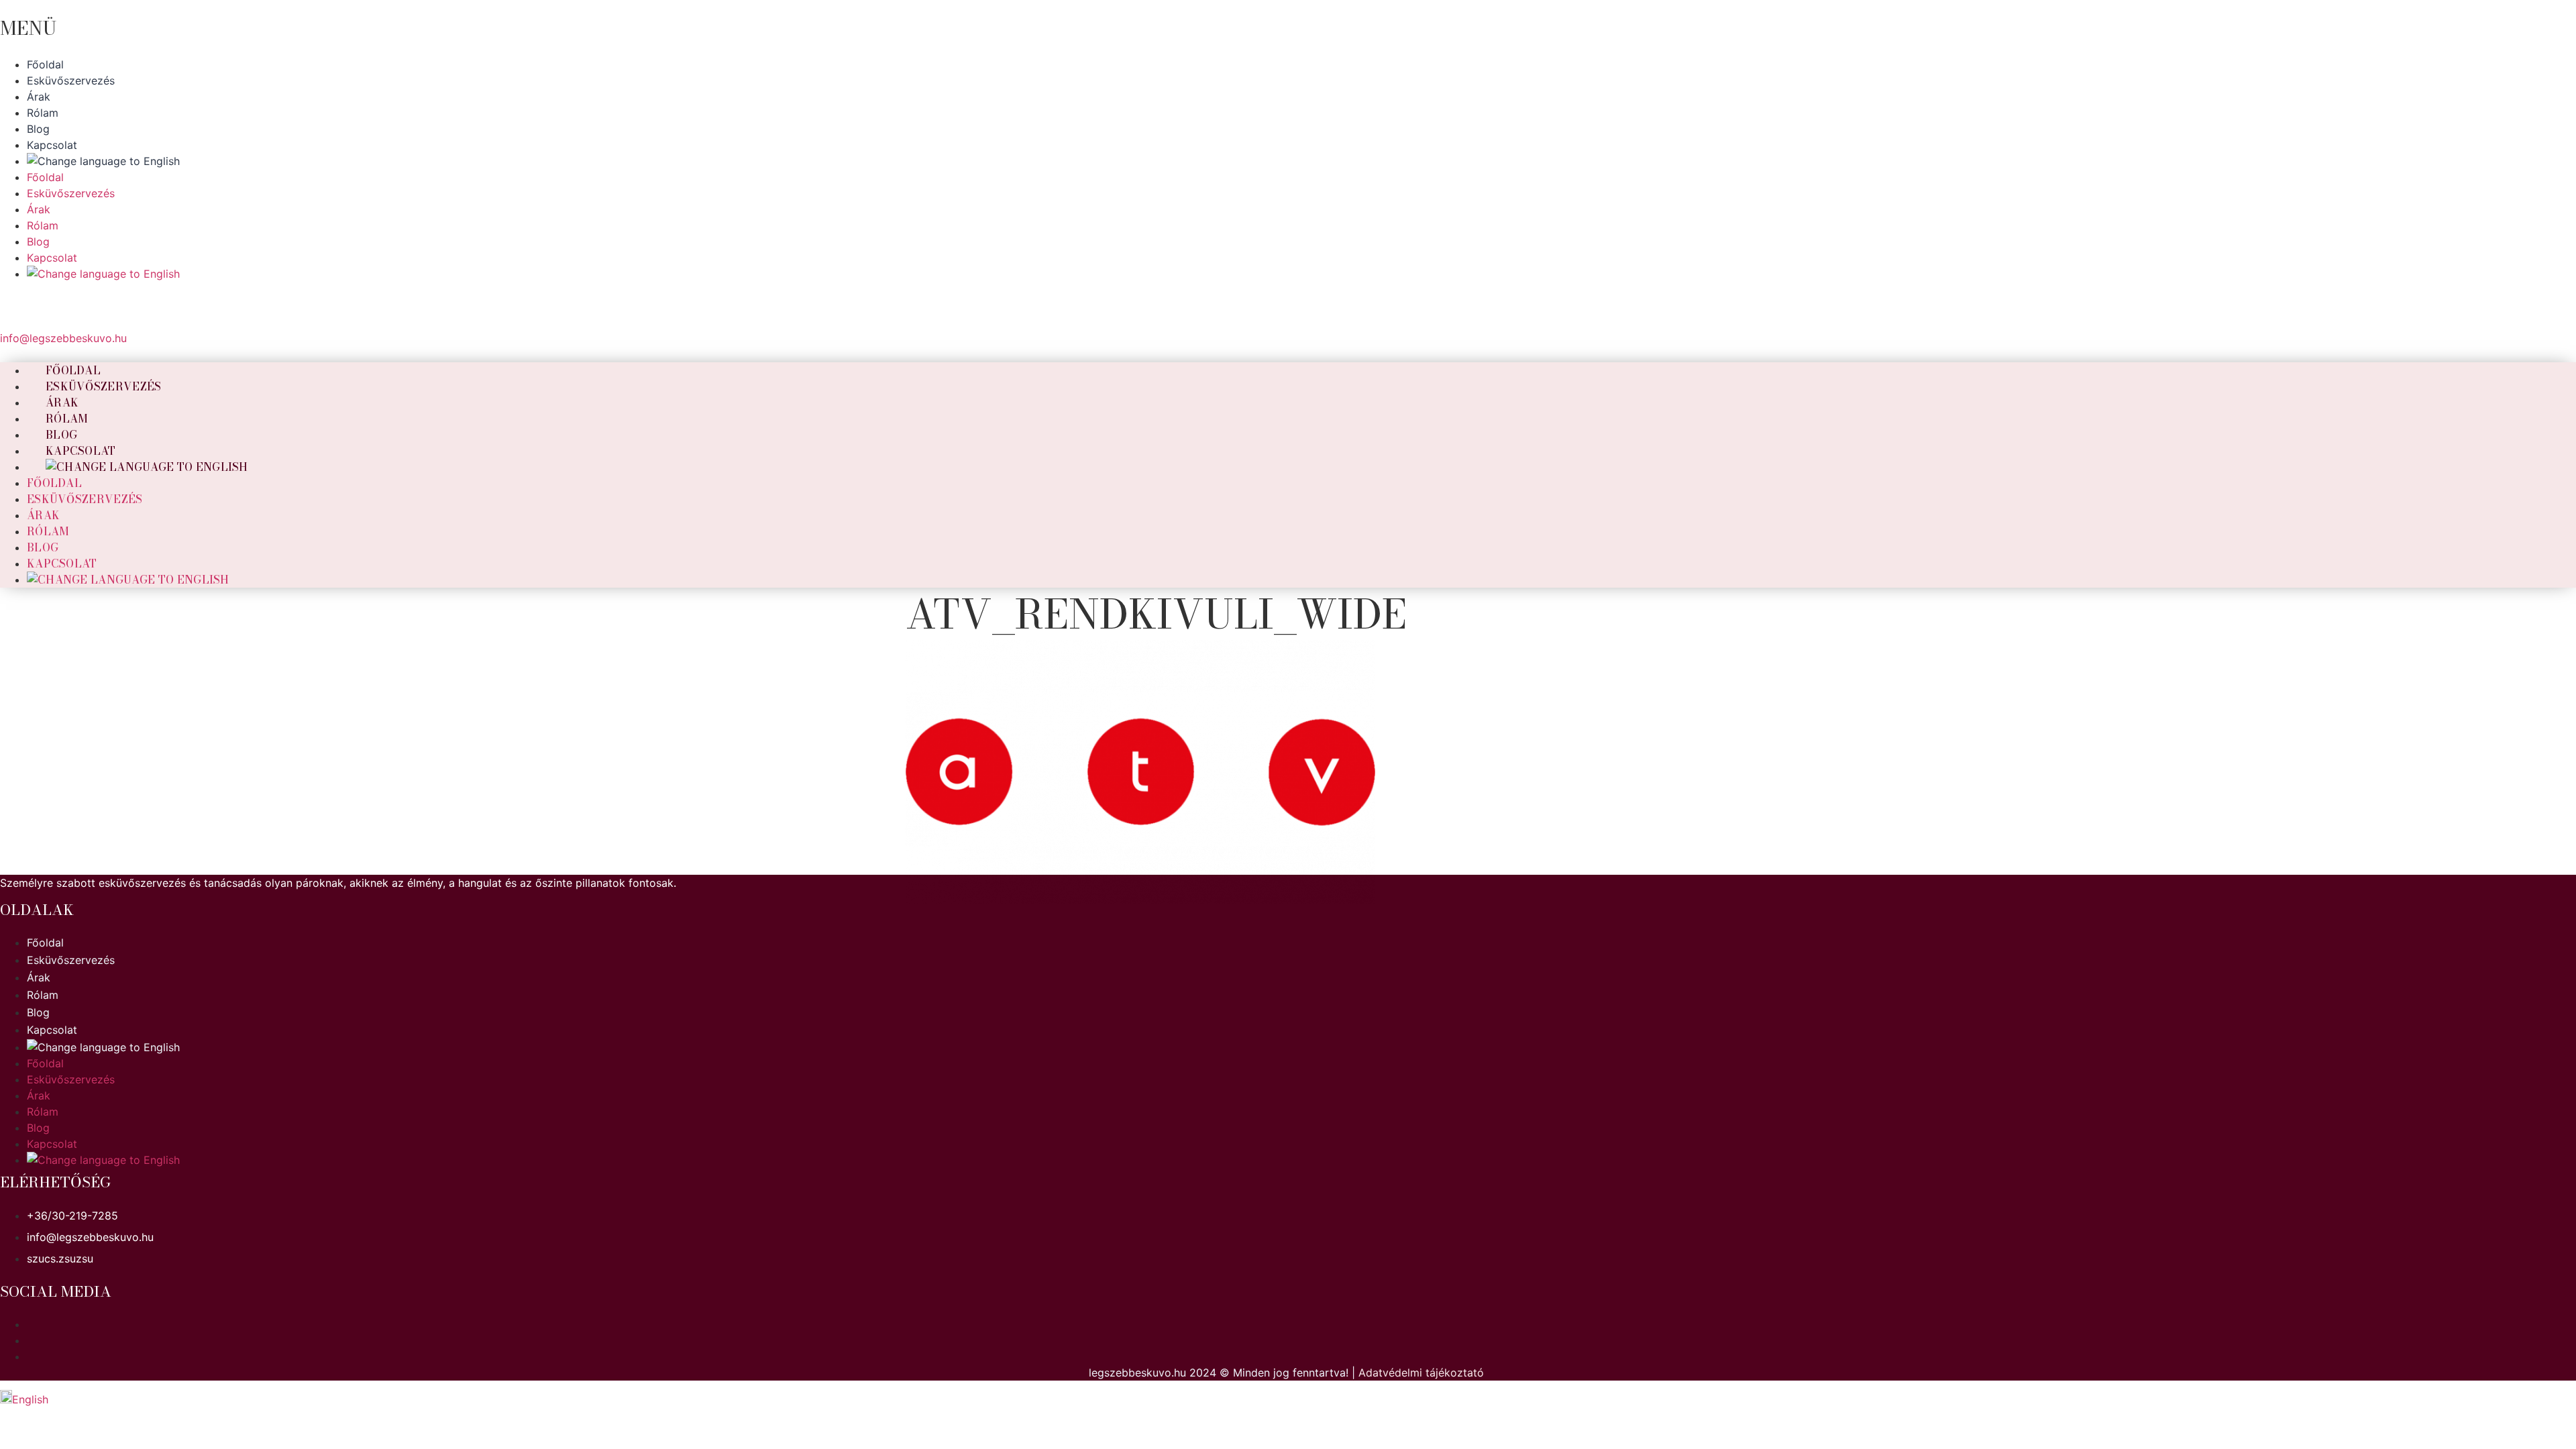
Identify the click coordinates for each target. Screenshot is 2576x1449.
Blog (43, 547)
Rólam (48, 531)
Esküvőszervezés (104, 386)
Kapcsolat (62, 563)
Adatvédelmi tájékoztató (1421, 1373)
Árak (43, 515)
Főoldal (54, 483)
